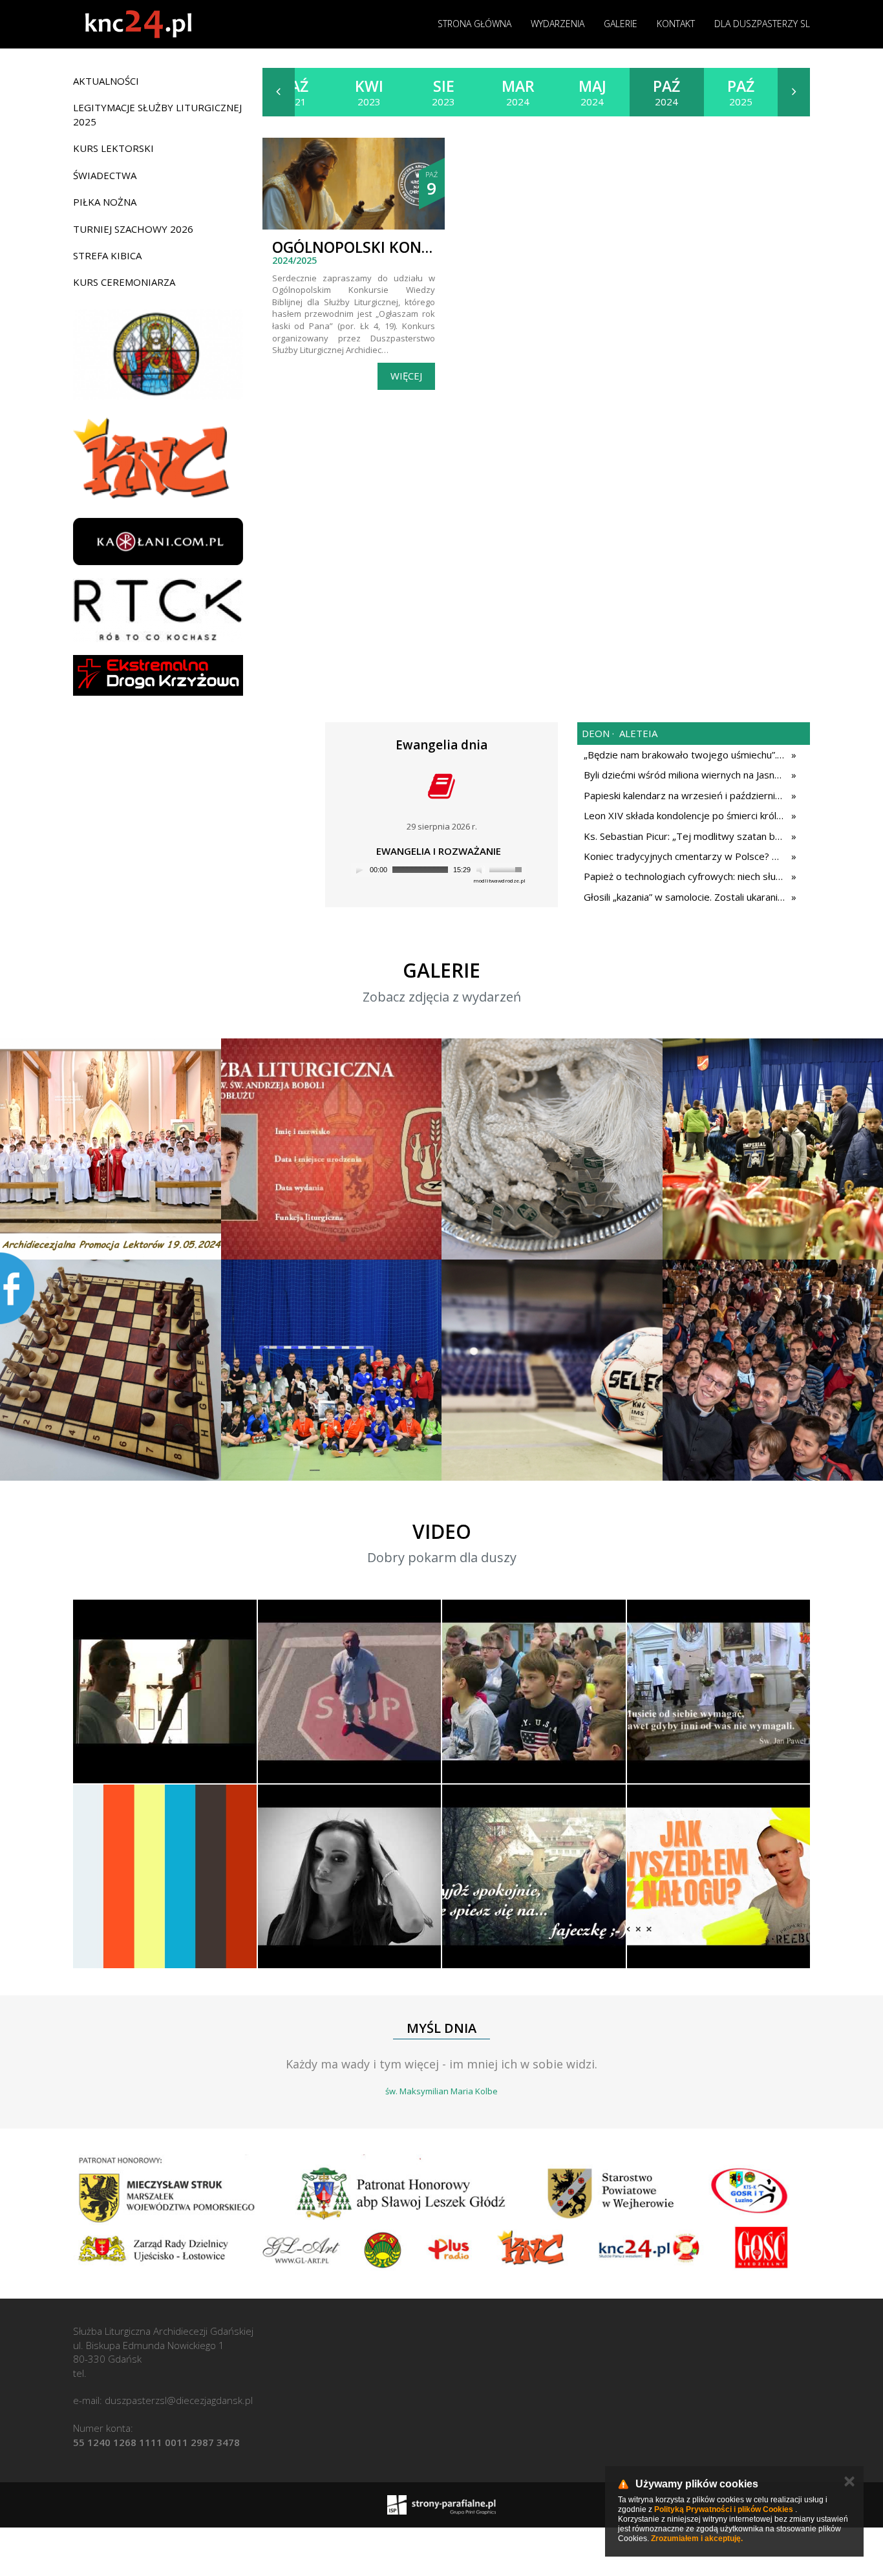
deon (596, 733)
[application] (438, 870)
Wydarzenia (558, 24)
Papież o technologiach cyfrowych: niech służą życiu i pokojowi (684, 876)
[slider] (507, 868)
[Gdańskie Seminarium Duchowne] (158, 354)
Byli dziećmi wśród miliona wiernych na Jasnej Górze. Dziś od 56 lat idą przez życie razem (684, 775)
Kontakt (676, 24)
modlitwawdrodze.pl (499, 880)
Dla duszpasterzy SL (762, 24)
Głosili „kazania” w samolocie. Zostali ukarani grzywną (684, 897)
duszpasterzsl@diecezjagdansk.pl (179, 2400)
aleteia (637, 733)
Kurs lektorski (113, 148)
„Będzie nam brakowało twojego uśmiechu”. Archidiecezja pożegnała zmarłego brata (684, 755)
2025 (741, 92)
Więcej (406, 376)
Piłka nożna (105, 202)
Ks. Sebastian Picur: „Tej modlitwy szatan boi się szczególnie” (684, 836)
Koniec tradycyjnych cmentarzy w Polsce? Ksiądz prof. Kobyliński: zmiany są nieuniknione (684, 856)
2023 (369, 92)
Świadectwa (105, 175)
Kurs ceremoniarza (124, 282)
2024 (518, 92)
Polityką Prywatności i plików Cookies (724, 2509)
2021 (295, 92)
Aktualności (106, 81)
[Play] (359, 870)
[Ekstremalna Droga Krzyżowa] (158, 675)
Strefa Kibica (107, 255)
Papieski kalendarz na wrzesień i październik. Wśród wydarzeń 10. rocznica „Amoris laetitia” (684, 795)
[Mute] (481, 870)
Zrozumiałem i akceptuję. (697, 2538)
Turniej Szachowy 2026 (133, 229)
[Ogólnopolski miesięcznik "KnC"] (158, 459)
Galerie (621, 24)
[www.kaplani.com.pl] (158, 542)
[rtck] (158, 610)
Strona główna (474, 24)
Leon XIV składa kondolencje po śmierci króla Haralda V (684, 815)
